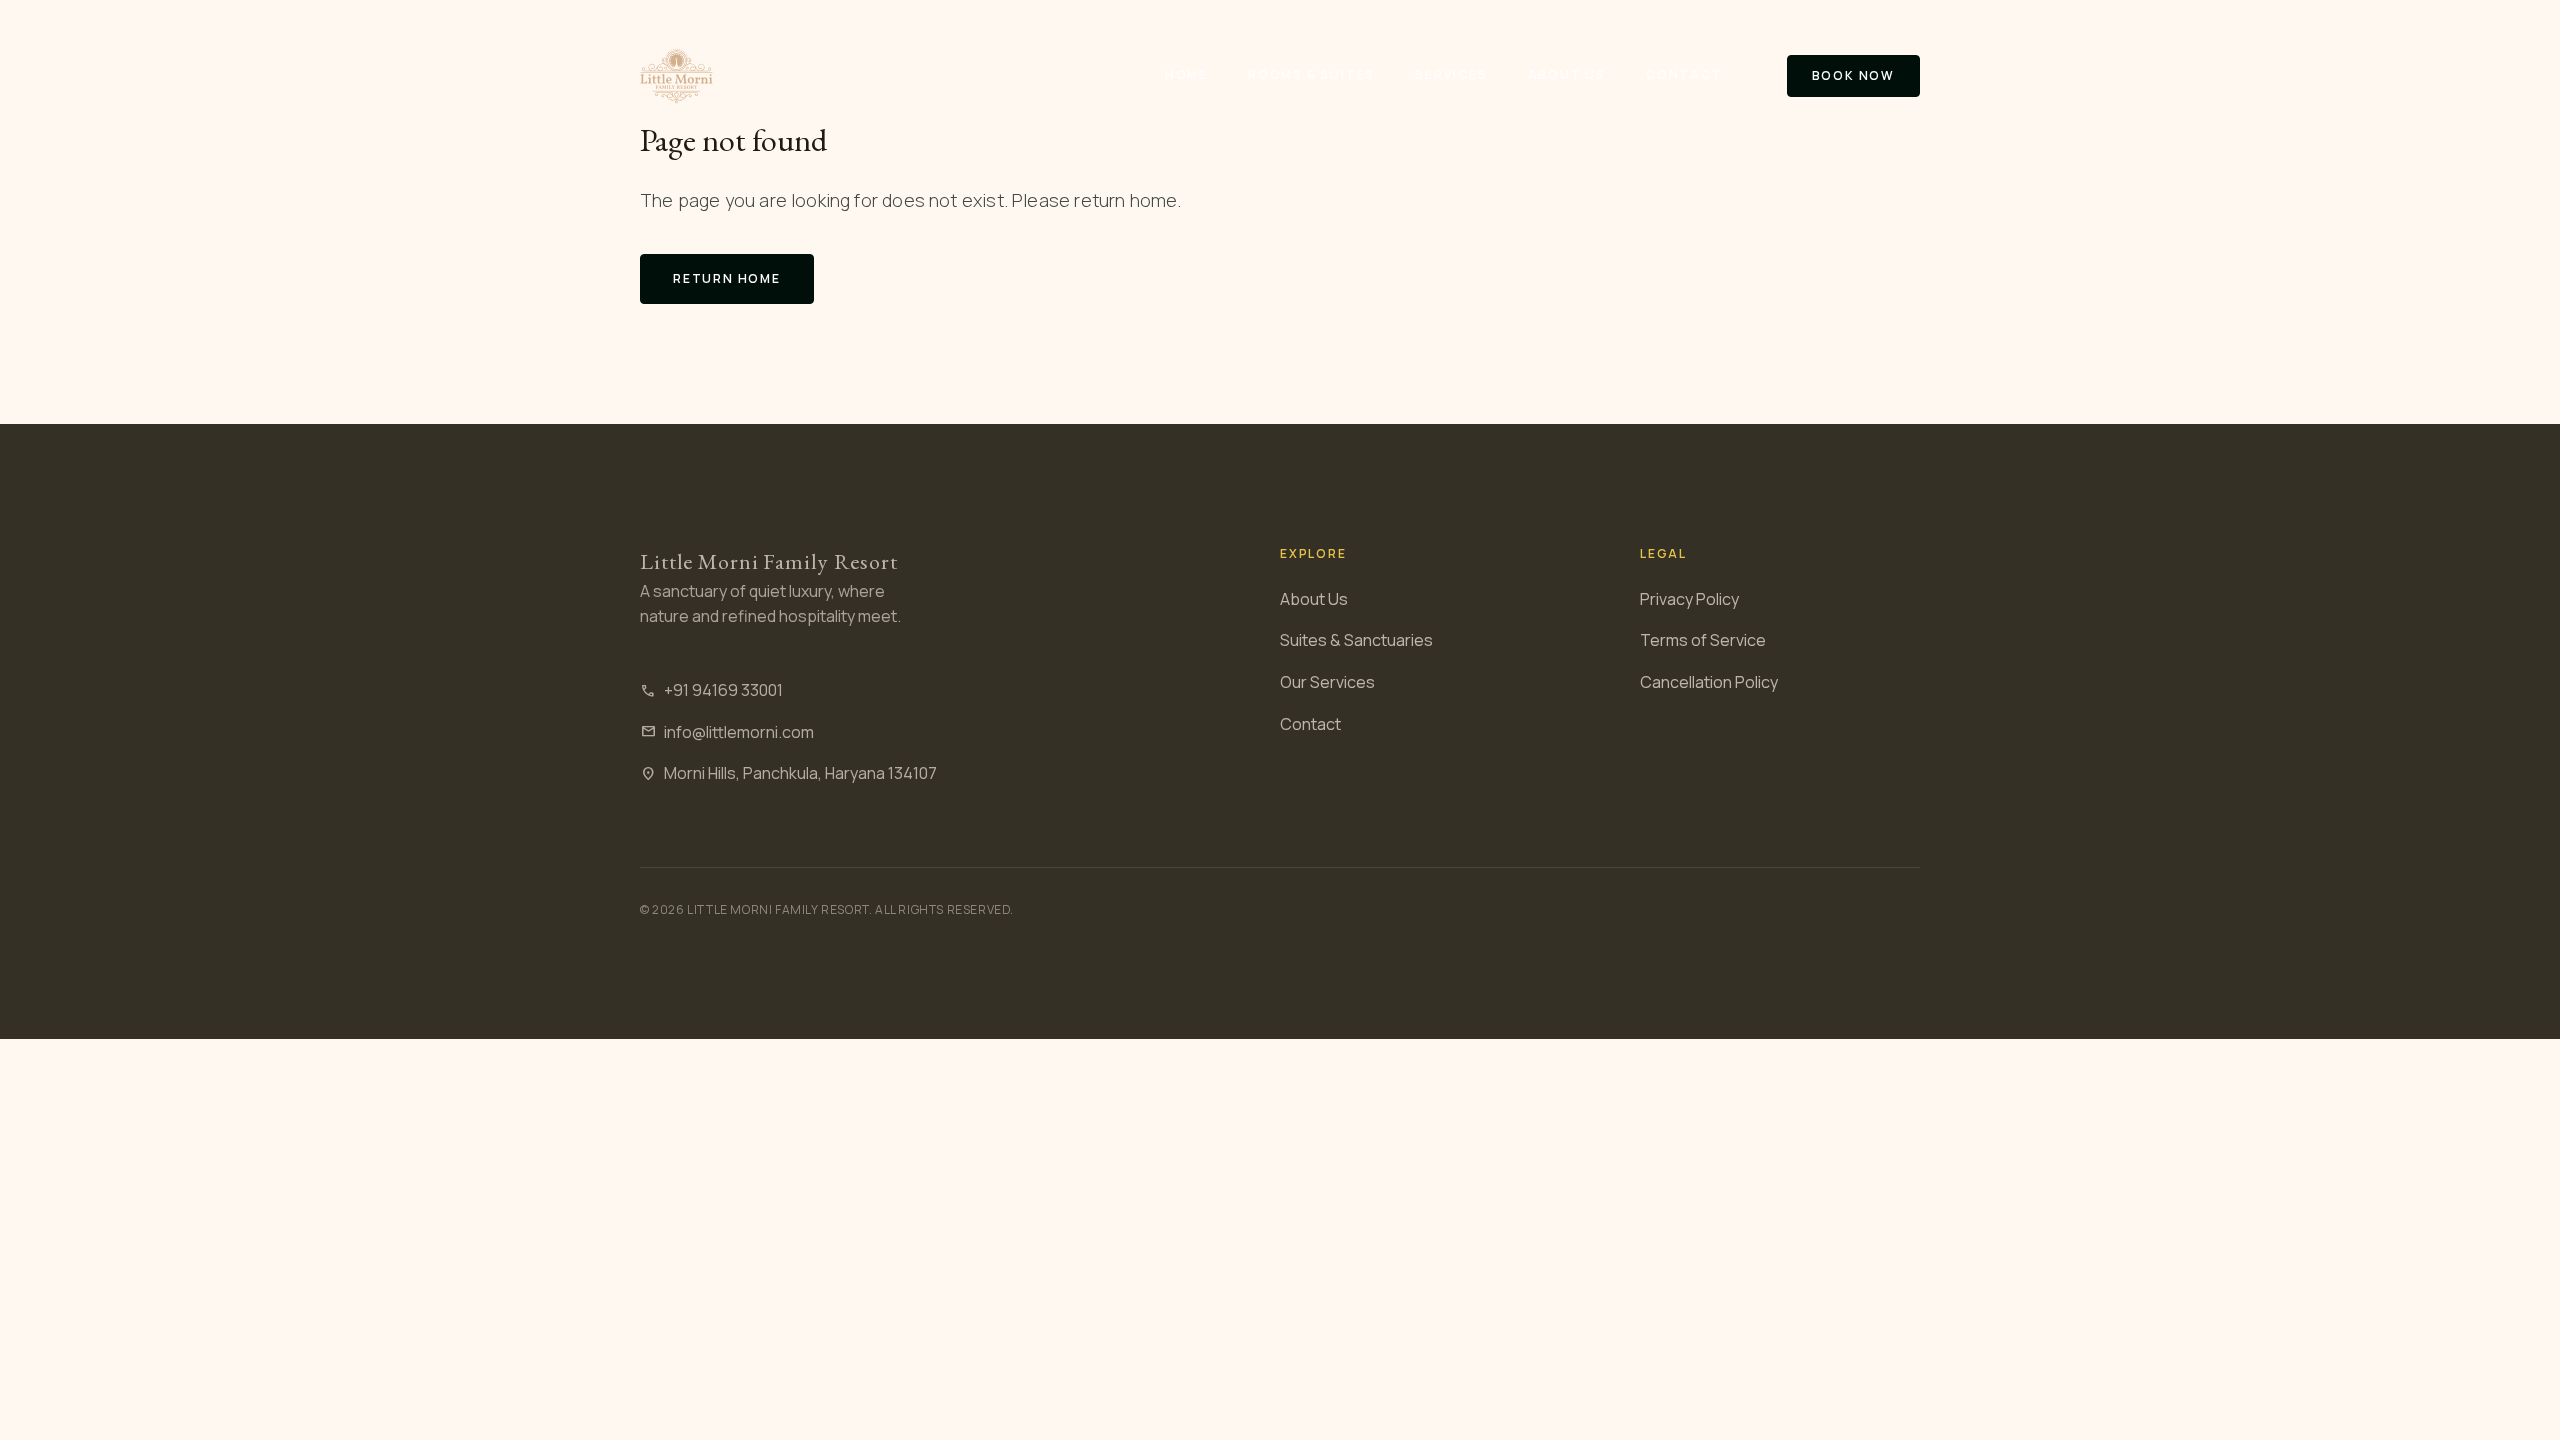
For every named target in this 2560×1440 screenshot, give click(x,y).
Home (1186, 74)
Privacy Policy (1689, 599)
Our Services (1327, 682)
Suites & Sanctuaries (1356, 640)
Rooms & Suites (1311, 74)
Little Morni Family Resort (769, 561)
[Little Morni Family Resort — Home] (676, 76)
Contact (1684, 74)
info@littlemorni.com (727, 732)
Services (1451, 74)
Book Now (1853, 75)
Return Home (727, 278)
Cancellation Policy (1709, 682)
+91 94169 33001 (711, 690)
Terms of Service (1703, 640)
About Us (1567, 74)
